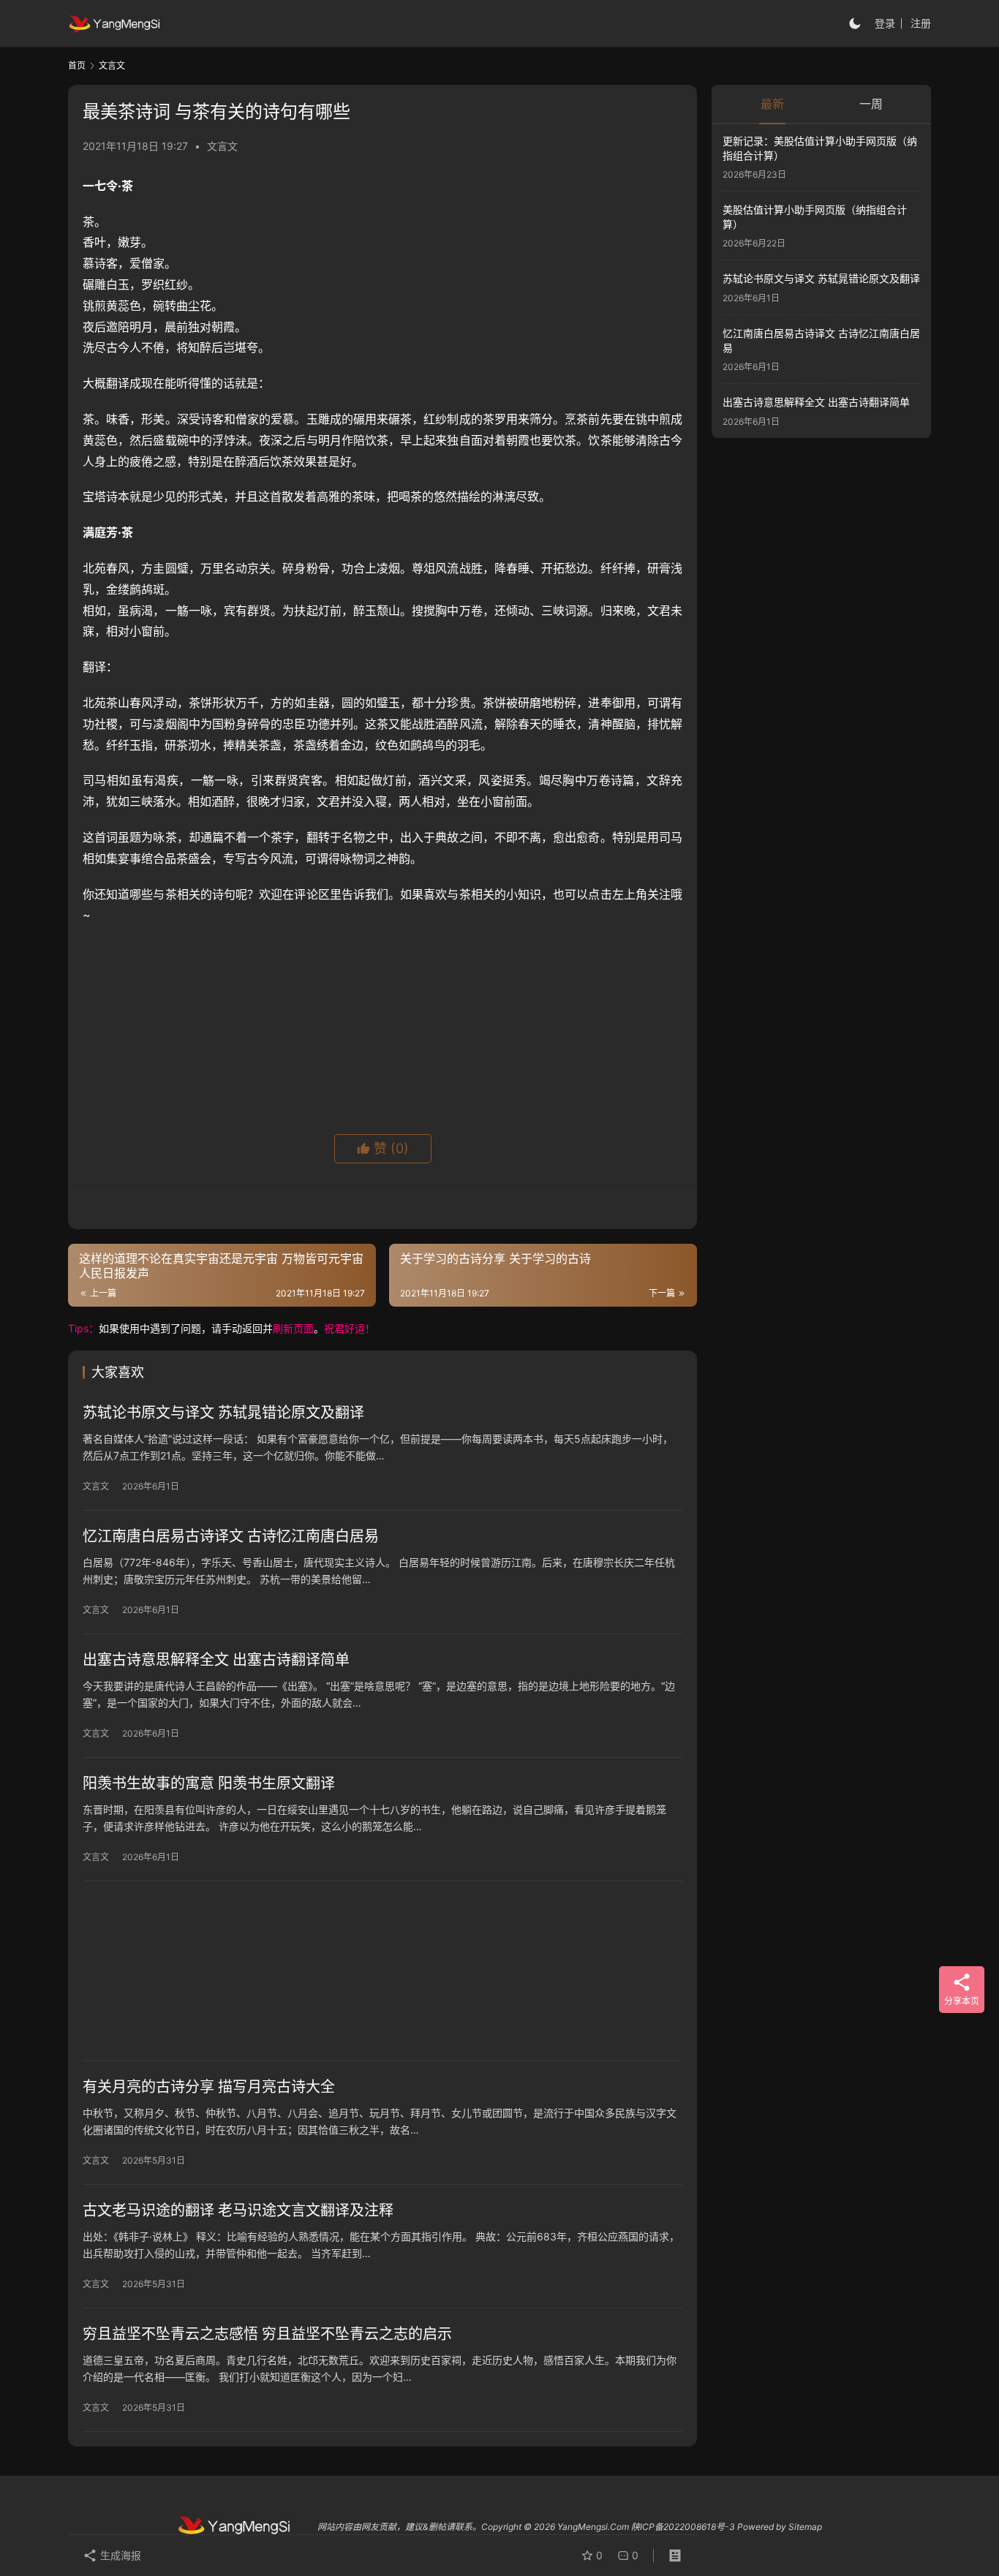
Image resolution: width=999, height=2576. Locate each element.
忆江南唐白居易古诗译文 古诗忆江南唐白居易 (231, 1536)
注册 (921, 23)
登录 (885, 23)
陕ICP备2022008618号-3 (683, 2527)
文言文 (222, 146)
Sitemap (805, 2527)
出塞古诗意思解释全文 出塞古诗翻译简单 (216, 1660)
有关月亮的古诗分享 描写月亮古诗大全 (209, 2087)
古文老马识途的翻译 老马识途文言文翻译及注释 (238, 2210)
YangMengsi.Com (593, 2527)
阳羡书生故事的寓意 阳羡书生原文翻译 (209, 1783)
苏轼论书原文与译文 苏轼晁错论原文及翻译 (223, 1413)
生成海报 (119, 2555)
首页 (77, 65)
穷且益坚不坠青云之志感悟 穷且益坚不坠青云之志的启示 (267, 2334)
